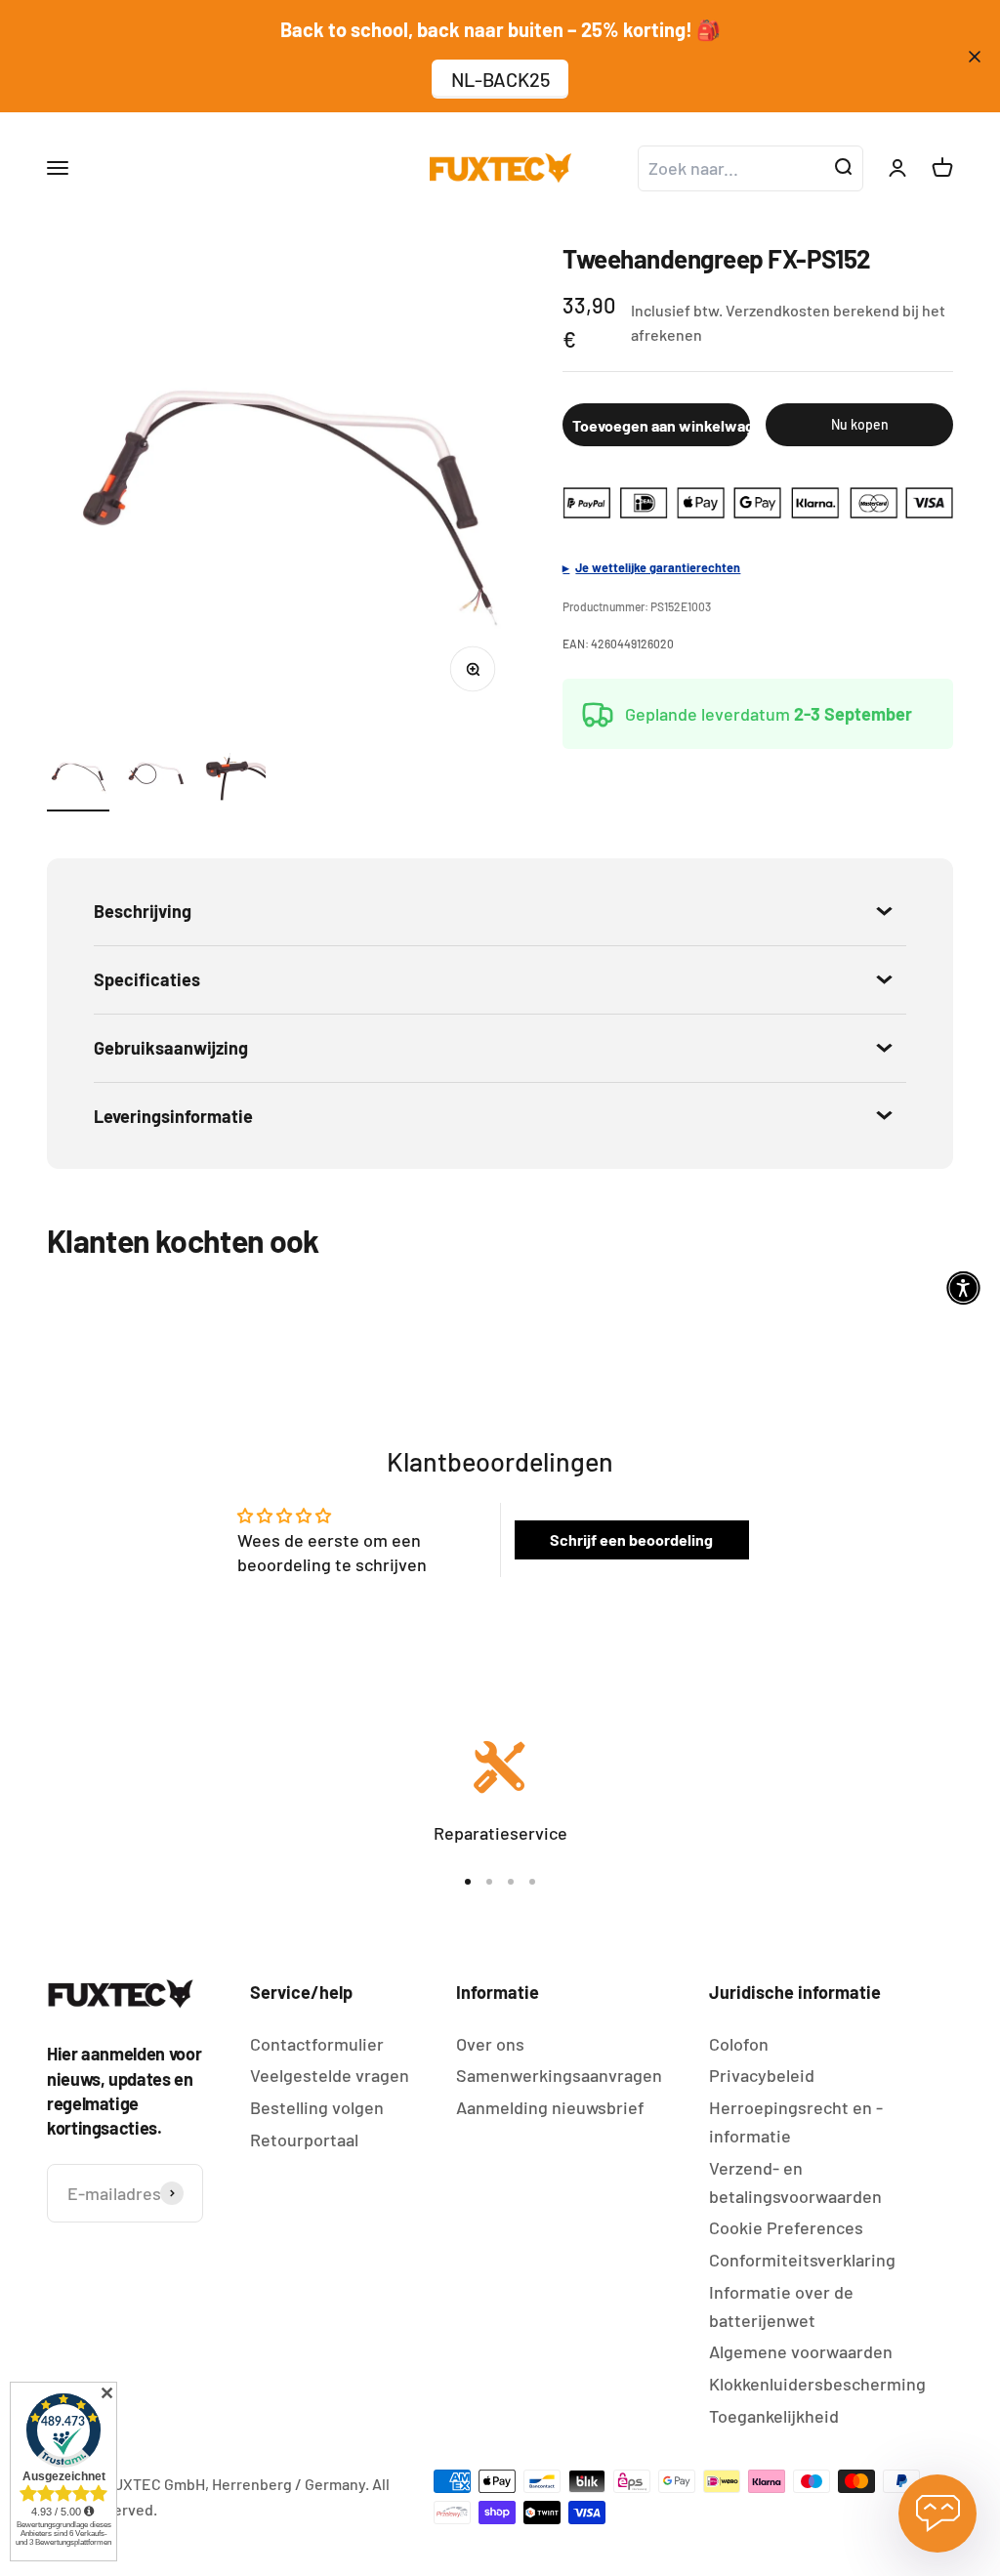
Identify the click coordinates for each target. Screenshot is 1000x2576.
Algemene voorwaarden (801, 2351)
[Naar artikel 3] (234, 777)
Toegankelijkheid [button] (774, 2416)
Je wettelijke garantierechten (658, 567)
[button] (963, 1288)
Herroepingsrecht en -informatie (796, 2121)
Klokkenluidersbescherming (817, 2384)
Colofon (739, 2044)
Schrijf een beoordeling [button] (631, 1539)
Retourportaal (304, 2140)
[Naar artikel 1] (78, 777)
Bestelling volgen (317, 2107)
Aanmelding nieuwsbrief (550, 2107)
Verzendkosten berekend (812, 310)
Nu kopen (860, 424)
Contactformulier (317, 2044)
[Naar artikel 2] (156, 777)
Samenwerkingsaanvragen (559, 2075)
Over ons (490, 2044)
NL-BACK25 (500, 79)
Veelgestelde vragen (330, 2075)
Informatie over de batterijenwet (781, 2306)
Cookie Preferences (786, 2227)
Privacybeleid (762, 2075)
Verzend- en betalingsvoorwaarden (795, 2182)
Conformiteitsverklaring (802, 2260)
